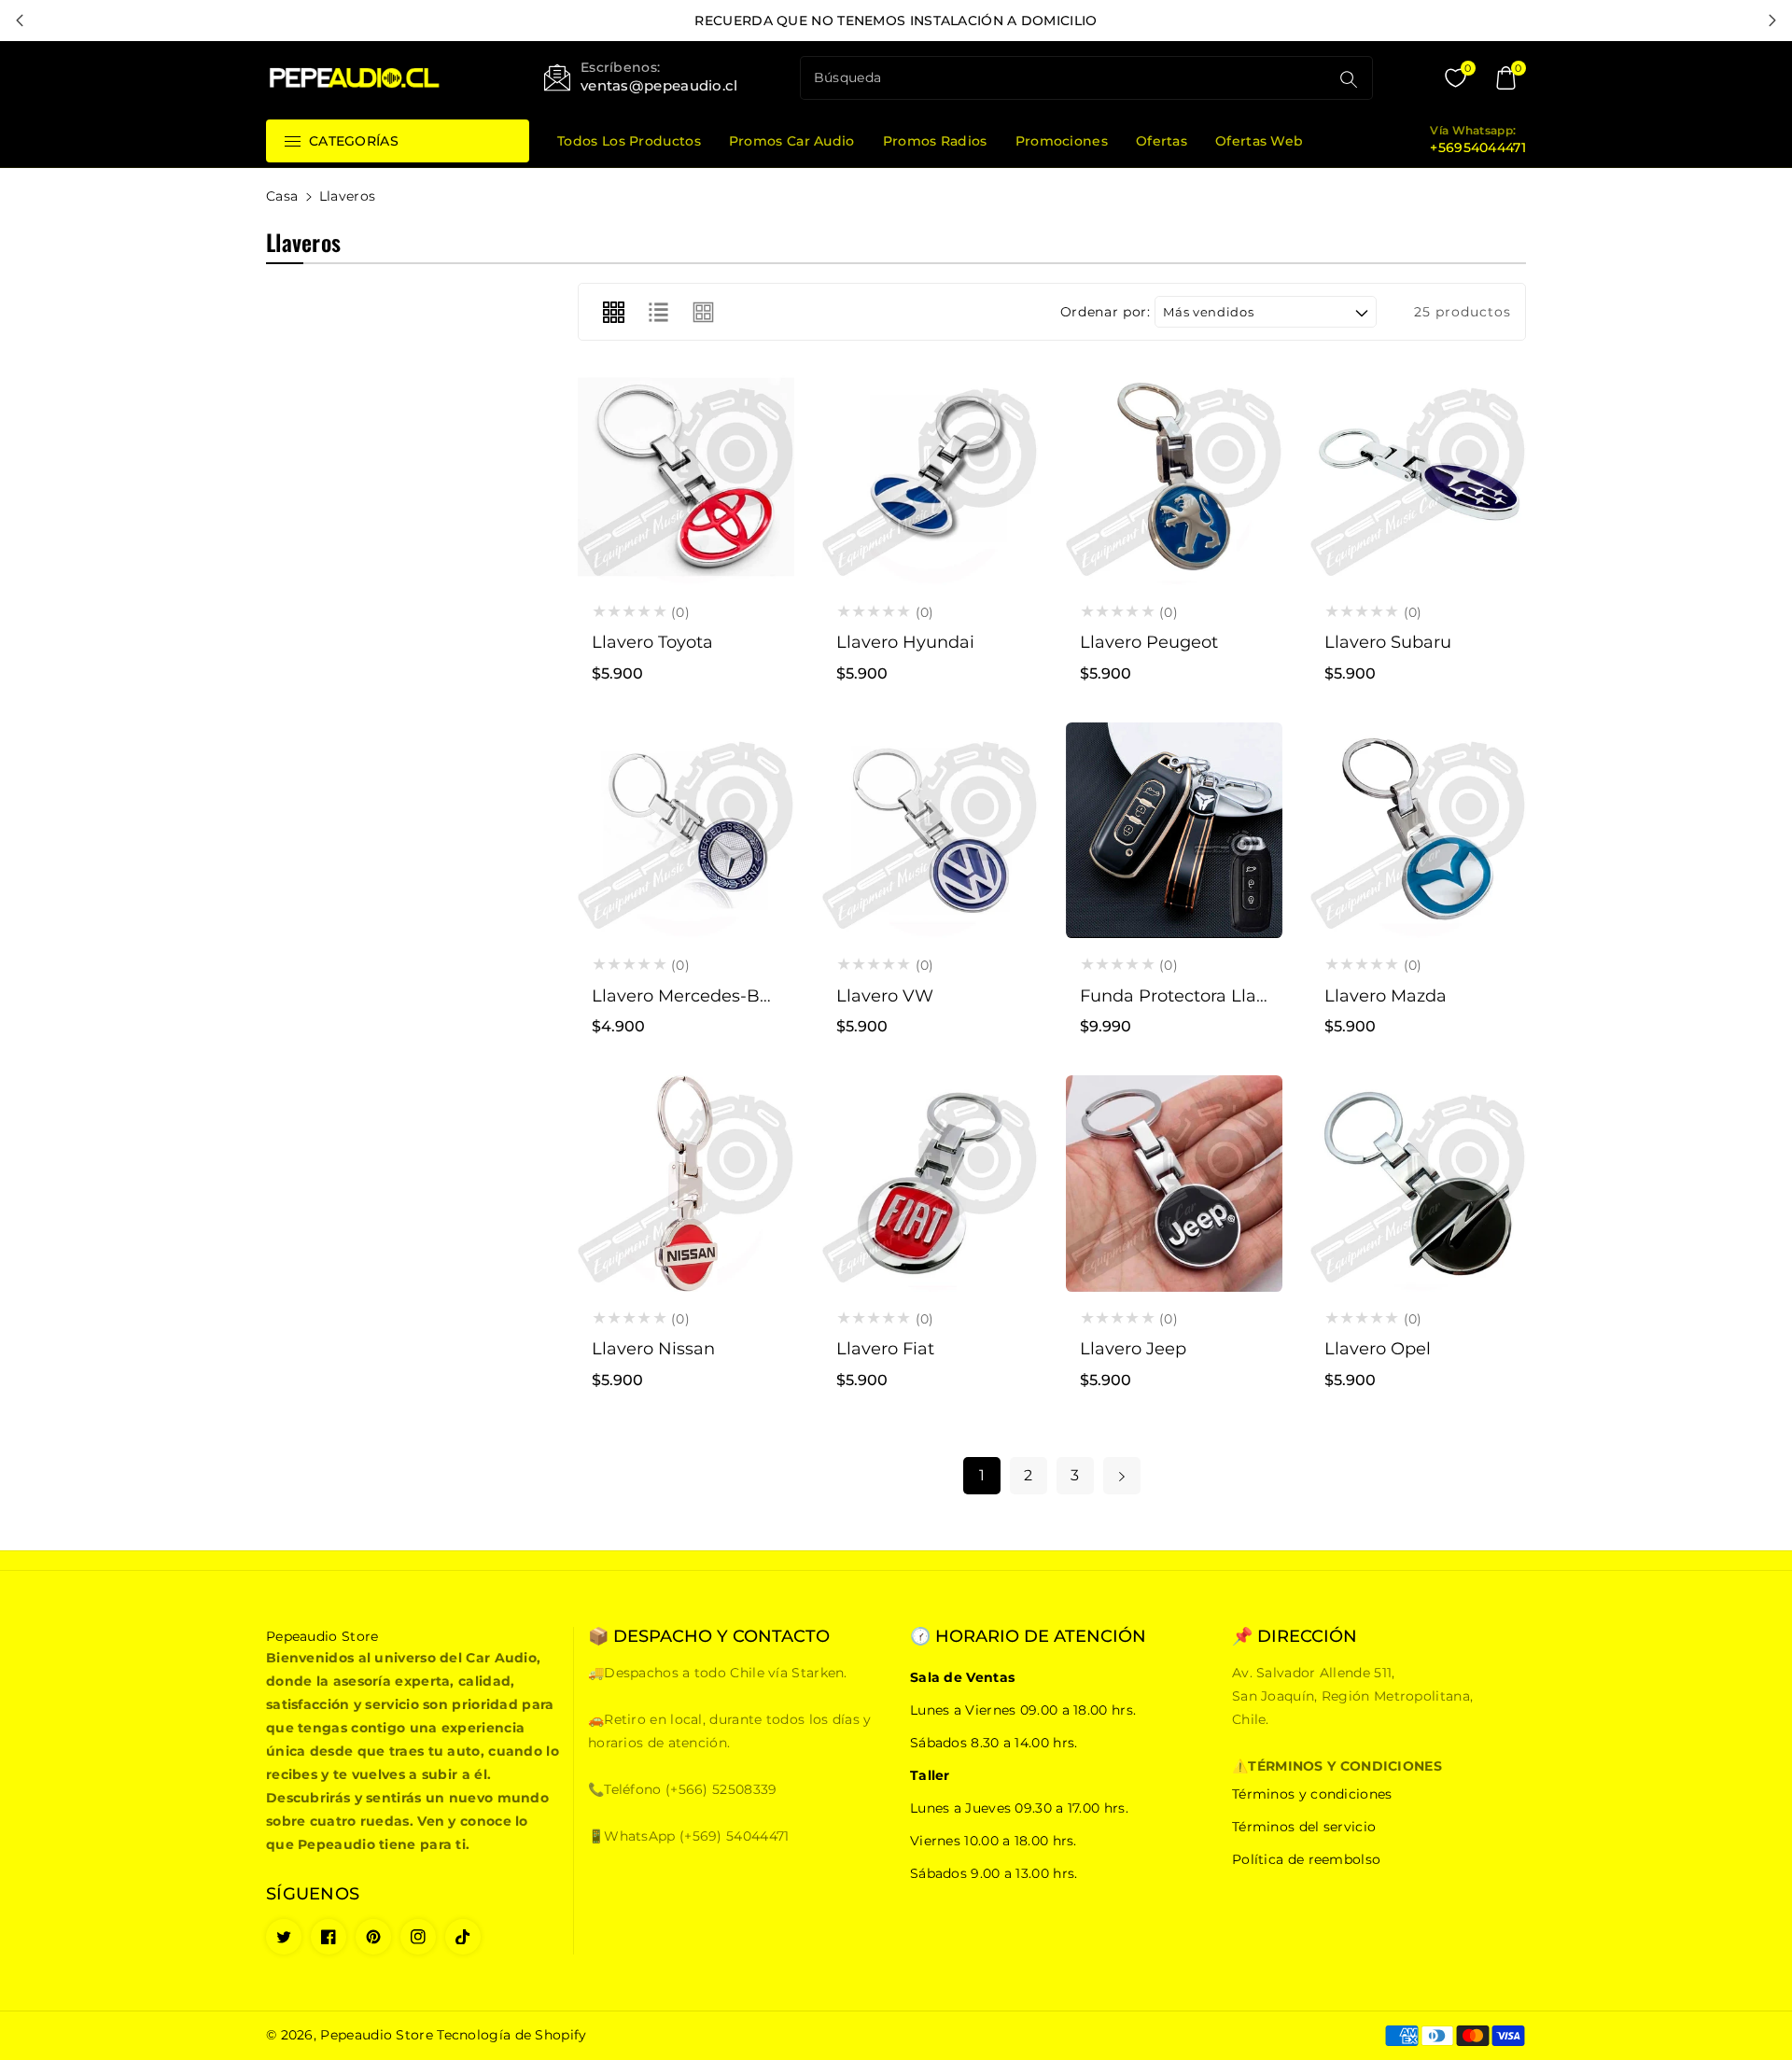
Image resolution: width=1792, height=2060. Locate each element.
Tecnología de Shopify (511, 2035)
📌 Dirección (1295, 1637)
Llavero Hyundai (905, 642)
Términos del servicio (1304, 1827)
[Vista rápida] (731, 495)
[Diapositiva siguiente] (1772, 21)
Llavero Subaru (1388, 642)
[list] (658, 312)
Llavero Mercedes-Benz (691, 996)
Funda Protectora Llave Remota (1214, 996)
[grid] (613, 312)
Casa (282, 196)
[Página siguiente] (1122, 1476)
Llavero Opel (1378, 1349)
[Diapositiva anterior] (20, 21)
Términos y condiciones (1312, 1794)
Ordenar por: (1106, 312)
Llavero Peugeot (1149, 642)
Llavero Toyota (652, 642)
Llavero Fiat (885, 1349)
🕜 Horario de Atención (1028, 1637)
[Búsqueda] (1349, 79)
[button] (1505, 78)
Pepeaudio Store (377, 2035)
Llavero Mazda (1386, 996)
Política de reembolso (1306, 1859)
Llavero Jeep (1133, 1349)
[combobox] (1067, 78)
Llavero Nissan (653, 1349)
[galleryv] (704, 312)
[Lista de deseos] (686, 495)
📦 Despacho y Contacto (709, 1637)
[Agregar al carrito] (641, 495)
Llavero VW (885, 996)
